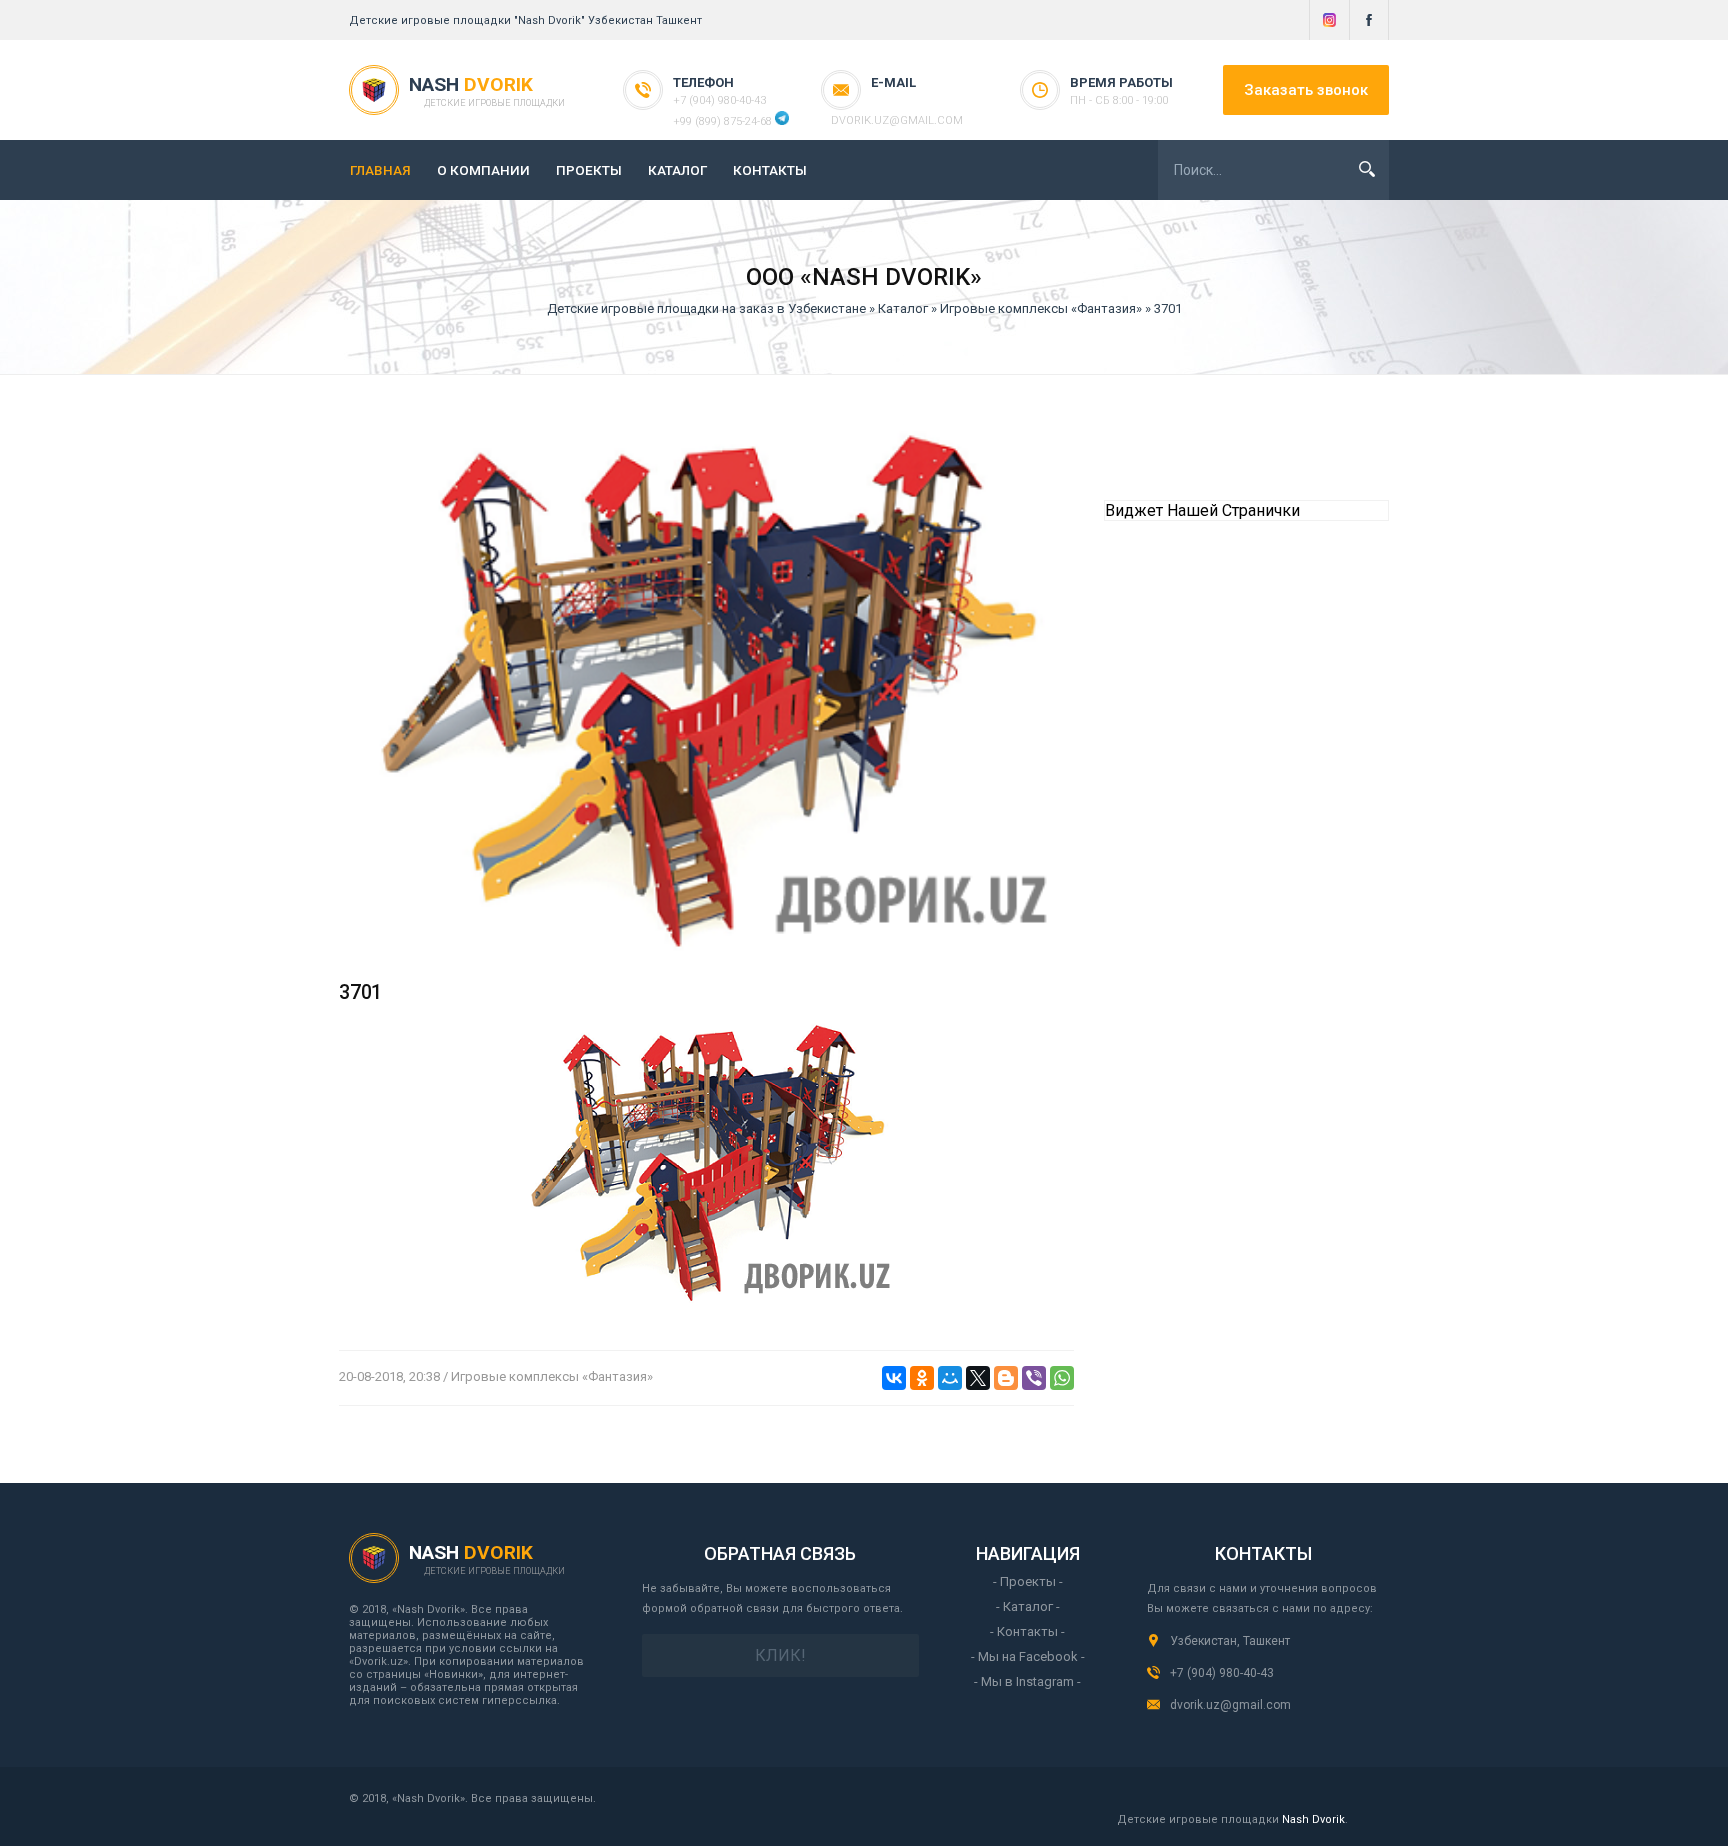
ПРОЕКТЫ (589, 170)
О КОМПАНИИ (483, 170)
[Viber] (1034, 1378)
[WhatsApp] (1062, 1378)
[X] (978, 1378)
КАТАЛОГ (677, 170)
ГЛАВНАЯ (380, 170)
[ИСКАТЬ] (1367, 169)
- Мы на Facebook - (1028, 1656)
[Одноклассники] (922, 1378)
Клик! (780, 1655)
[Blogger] (1006, 1378)
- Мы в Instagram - (1027, 1681)
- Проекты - (1028, 1581)
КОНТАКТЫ (770, 170)
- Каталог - (1028, 1606)
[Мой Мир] (950, 1378)
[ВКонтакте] (894, 1378)
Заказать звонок (1306, 90)
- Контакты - (1027, 1631)
